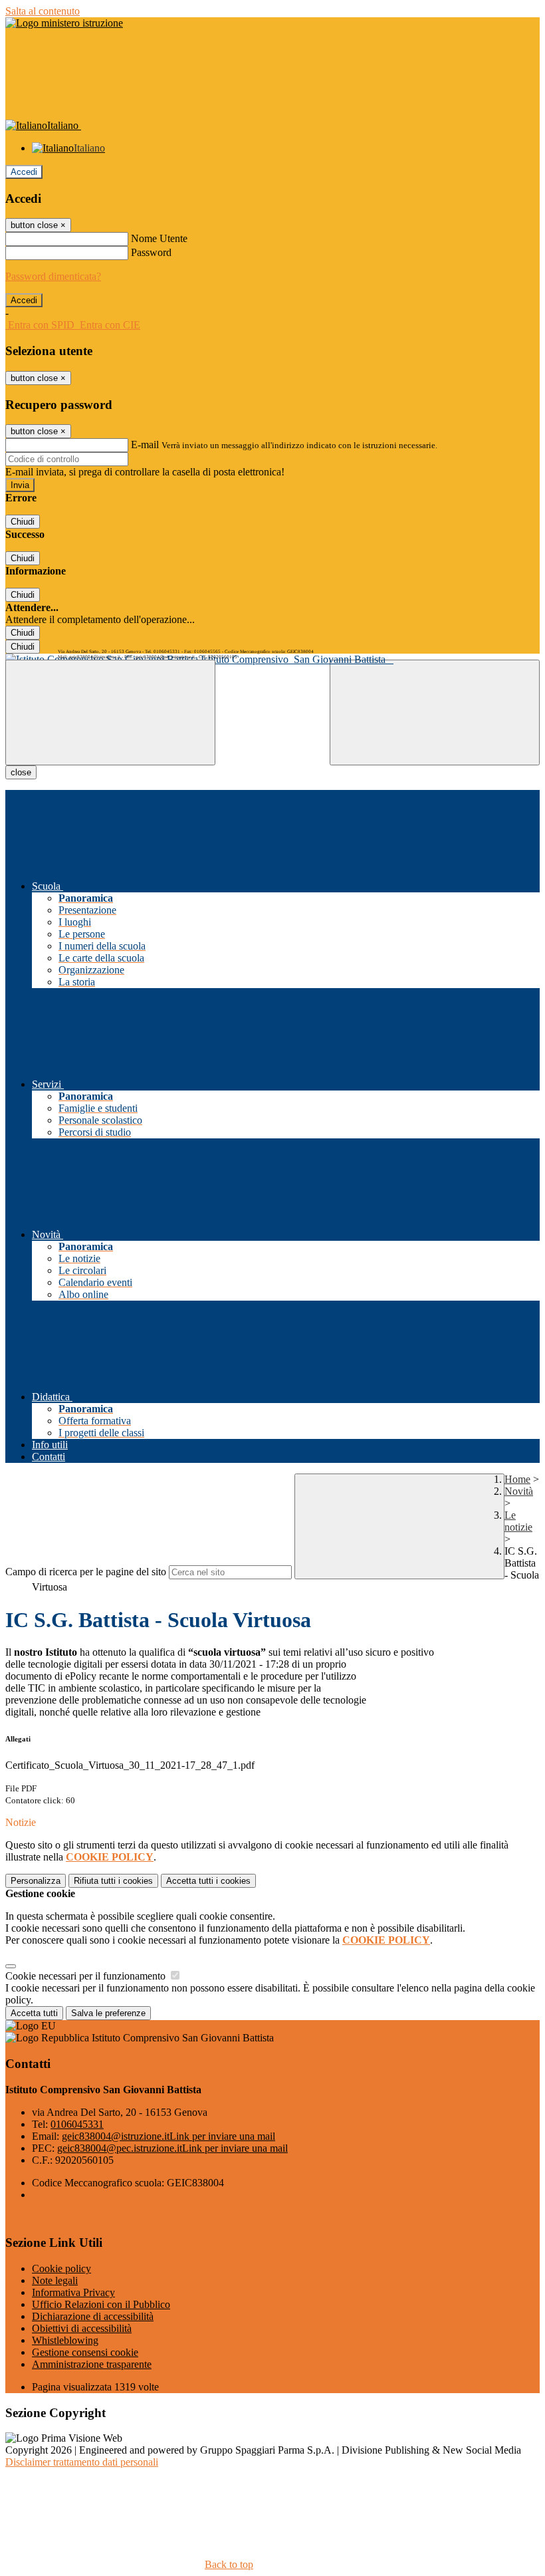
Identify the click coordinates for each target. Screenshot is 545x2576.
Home (517, 1479)
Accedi (24, 172)
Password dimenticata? (53, 276)
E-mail (145, 445)
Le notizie (518, 1521)
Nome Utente (159, 238)
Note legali (55, 2280)
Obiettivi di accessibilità (82, 2328)
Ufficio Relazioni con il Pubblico (101, 2304)
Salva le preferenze (108, 2013)
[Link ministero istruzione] (64, 23)
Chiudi (23, 522)
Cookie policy (61, 2268)
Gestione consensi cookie (85, 2352)
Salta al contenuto (43, 11)
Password (151, 252)
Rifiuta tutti (113, 1881)
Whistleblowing (65, 2340)
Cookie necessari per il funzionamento (87, 1976)
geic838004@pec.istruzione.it (172, 2148)
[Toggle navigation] (110, 712)
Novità (519, 1491)
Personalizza (36, 1881)
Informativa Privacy (73, 2292)
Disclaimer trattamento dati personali (82, 2462)
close (21, 772)
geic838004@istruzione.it (168, 2136)
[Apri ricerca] (435, 712)
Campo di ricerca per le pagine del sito (86, 1572)
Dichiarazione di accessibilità (93, 2316)
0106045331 (77, 2124)
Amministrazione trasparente (92, 2364)
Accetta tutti (208, 1881)
